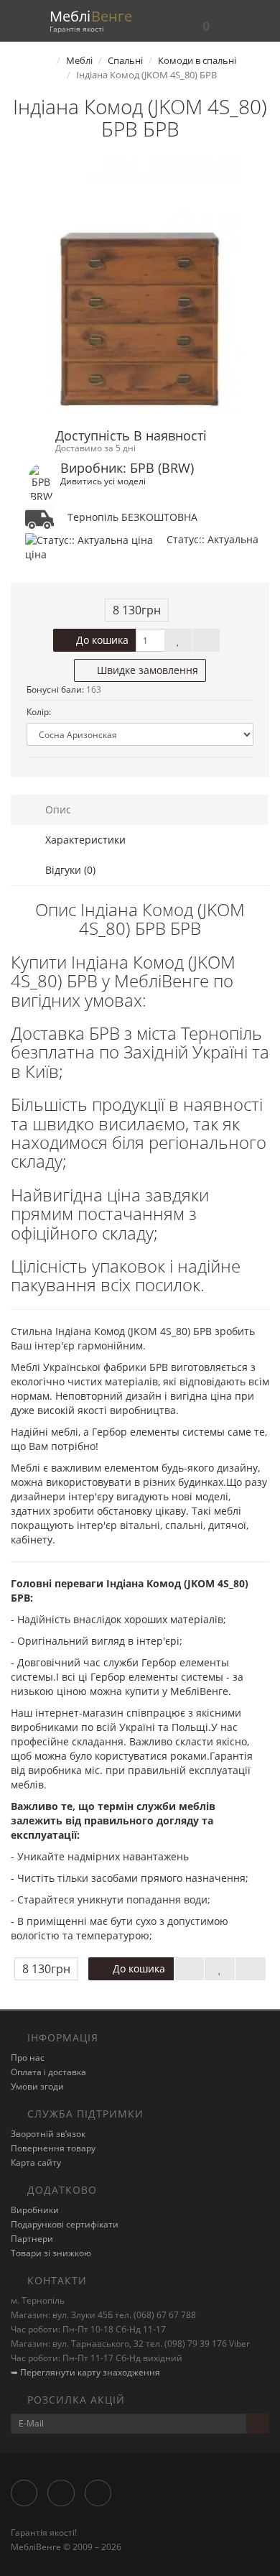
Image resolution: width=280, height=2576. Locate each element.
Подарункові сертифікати (65, 2224)
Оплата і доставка (48, 2072)
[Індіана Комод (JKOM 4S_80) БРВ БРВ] (140, 285)
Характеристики (84, 840)
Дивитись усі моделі (103, 481)
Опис (57, 809)
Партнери (32, 2239)
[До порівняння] (206, 640)
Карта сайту (36, 2162)
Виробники (35, 2210)
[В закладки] (178, 640)
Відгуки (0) (69, 870)
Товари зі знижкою (51, 2253)
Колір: (39, 712)
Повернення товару (53, 2148)
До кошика (101, 640)
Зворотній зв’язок (48, 2134)
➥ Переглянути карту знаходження (85, 2372)
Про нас (28, 2058)
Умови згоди (37, 2086)
